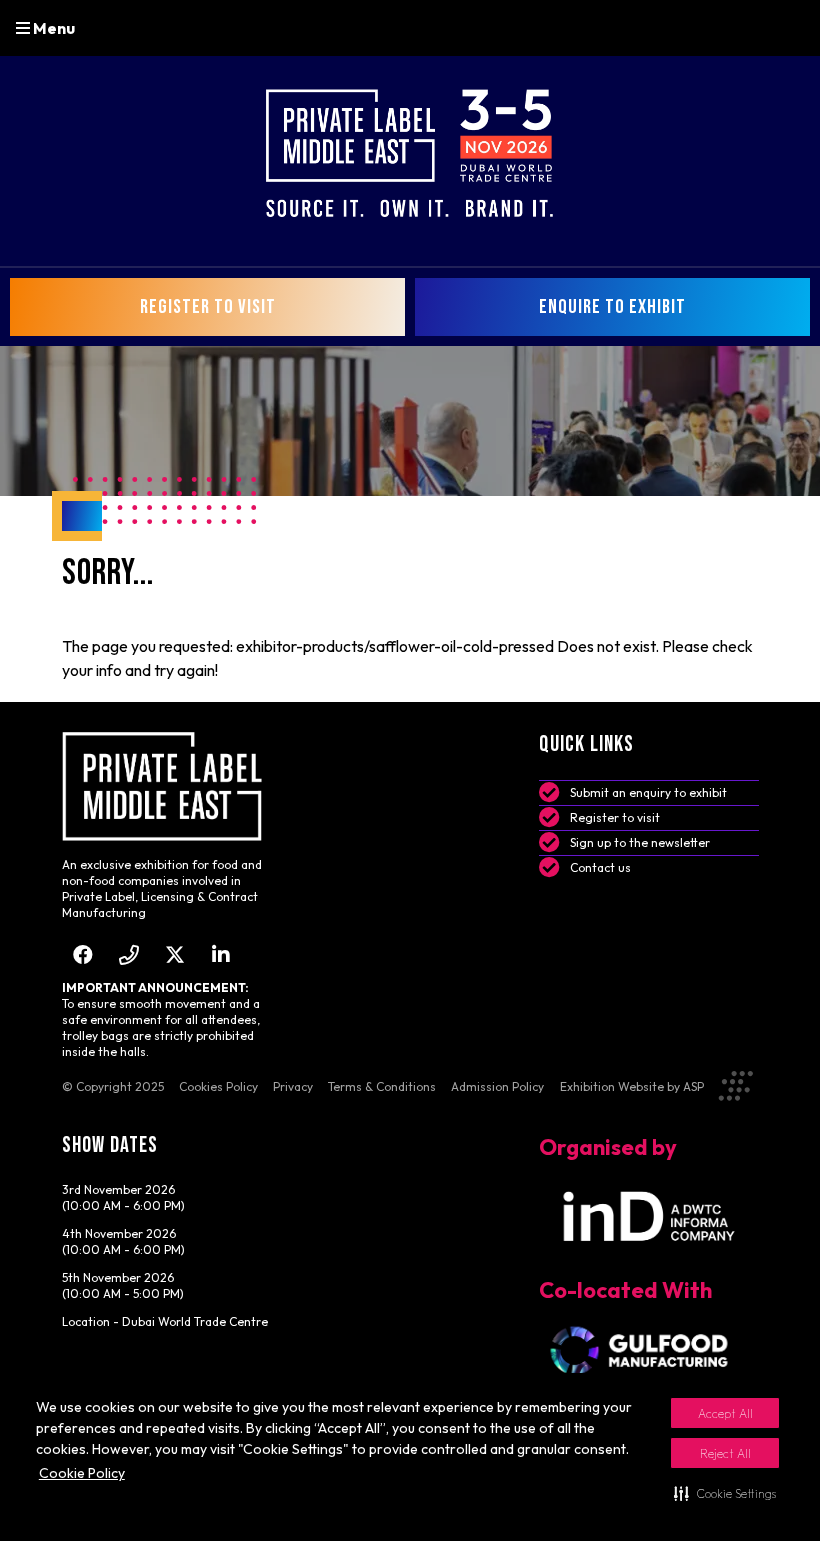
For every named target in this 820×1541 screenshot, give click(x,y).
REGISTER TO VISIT (208, 307)
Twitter (175, 954)
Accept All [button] (725, 1413)
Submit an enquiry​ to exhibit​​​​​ (648, 792)
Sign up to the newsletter (640, 842)
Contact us (600, 867)
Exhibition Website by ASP (632, 1086)
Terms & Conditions (382, 1086)
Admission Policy (497, 1086)
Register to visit (615, 817)
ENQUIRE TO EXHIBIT (612, 307)
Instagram (129, 954)
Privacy (293, 1086)
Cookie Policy (82, 1473)
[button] (725, 1493)
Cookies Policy (218, 1086)
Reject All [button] (725, 1453)
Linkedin (221, 954)
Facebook (83, 954)
